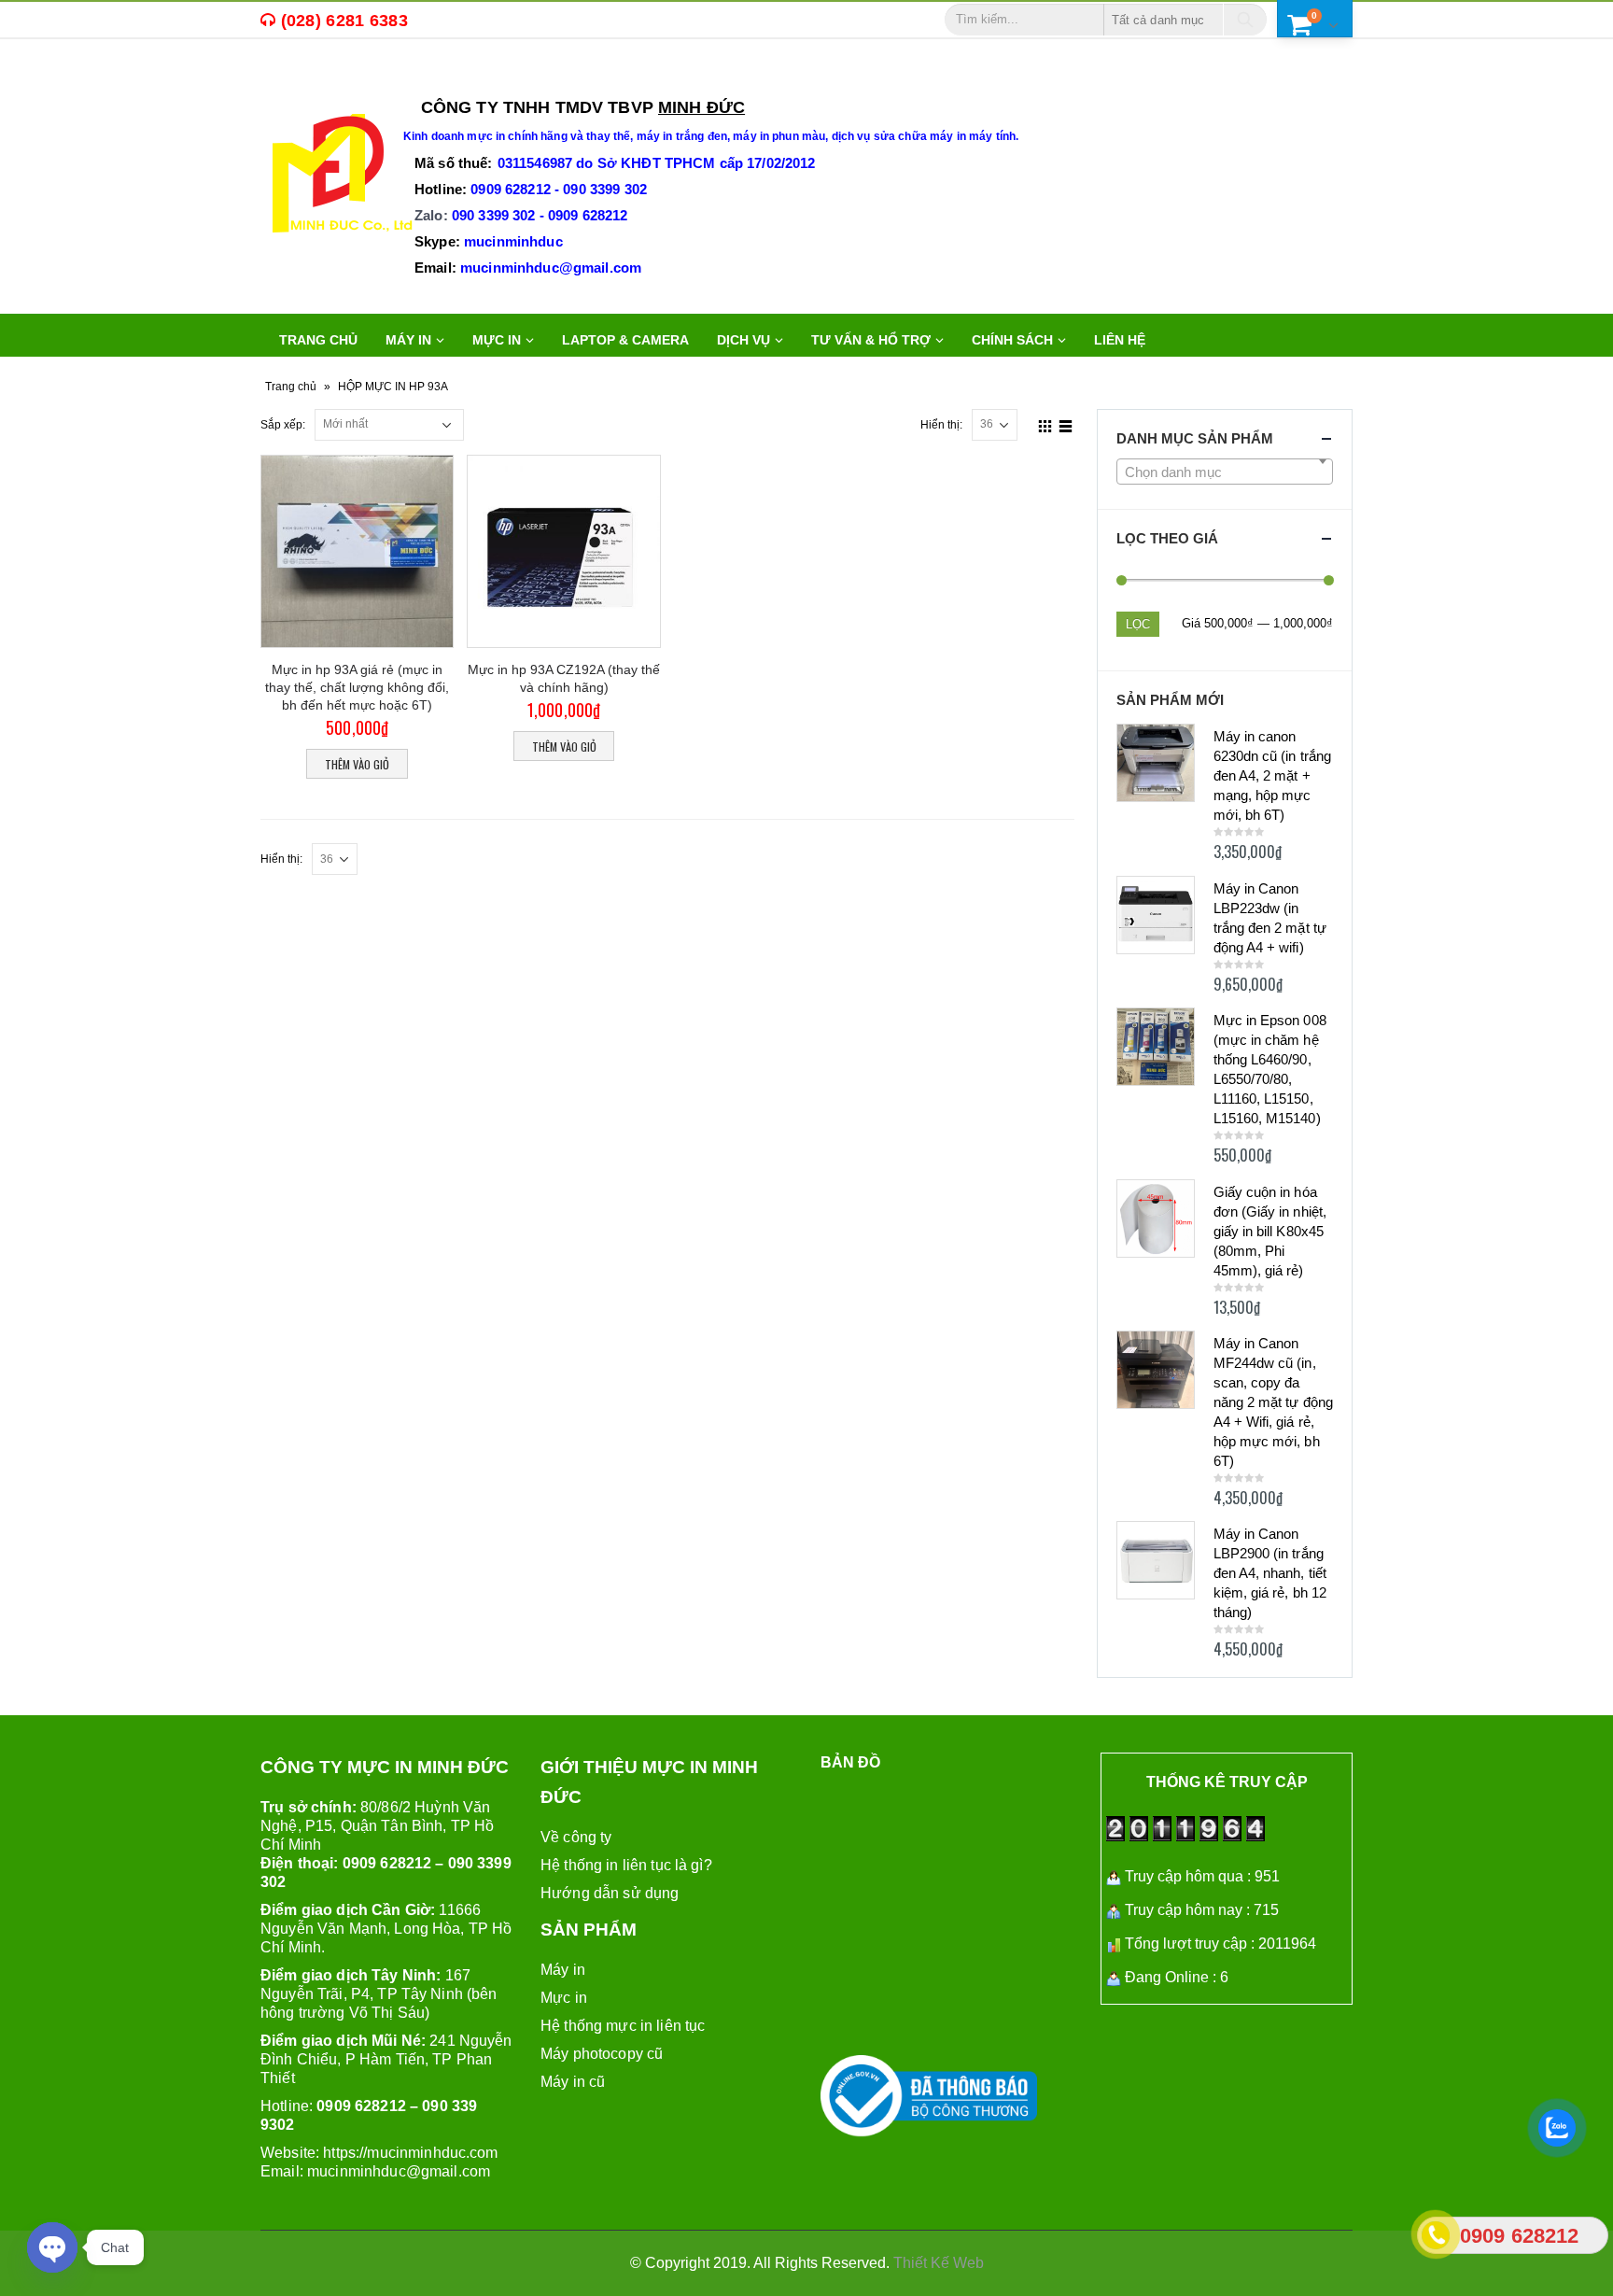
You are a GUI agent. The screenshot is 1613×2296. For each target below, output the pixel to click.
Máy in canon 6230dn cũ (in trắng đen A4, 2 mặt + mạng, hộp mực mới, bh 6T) (1272, 775)
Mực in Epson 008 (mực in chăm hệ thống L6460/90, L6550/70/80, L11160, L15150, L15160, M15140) (1270, 1069)
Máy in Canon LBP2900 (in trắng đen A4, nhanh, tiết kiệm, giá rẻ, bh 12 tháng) (1270, 1573)
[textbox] (1225, 472)
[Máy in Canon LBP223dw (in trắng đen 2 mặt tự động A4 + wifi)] (1156, 915)
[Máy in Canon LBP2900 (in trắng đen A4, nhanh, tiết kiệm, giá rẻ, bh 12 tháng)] (1156, 1560)
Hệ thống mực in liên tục (623, 2026)
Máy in (563, 1970)
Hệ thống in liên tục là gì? (626, 1865)
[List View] (1065, 424)
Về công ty (576, 1837)
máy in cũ (389, 80)
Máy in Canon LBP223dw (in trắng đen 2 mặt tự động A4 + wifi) (1270, 918)
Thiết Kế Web (939, 2263)
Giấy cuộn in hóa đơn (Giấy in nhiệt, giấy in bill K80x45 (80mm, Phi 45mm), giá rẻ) (1270, 1231)
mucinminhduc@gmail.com (399, 2171)
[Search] (1245, 20)
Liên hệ (1120, 340)
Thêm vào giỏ (357, 764)
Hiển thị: (941, 425)
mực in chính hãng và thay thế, (551, 136)
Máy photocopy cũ (602, 2054)
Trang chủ (318, 340)
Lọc (1138, 624)
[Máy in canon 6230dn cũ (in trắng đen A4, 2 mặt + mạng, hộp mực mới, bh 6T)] (1156, 763)
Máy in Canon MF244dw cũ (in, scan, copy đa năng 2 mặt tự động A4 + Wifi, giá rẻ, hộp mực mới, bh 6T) (1273, 1402)
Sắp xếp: (283, 425)
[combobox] (1225, 472)
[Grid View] (1045, 424)
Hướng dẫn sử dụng (610, 1893)
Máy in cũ (573, 2082)
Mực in (564, 1998)
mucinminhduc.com (432, 2153)
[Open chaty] (52, 2247)
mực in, (317, 80)
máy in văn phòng (510, 80)
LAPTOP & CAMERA (625, 340)
